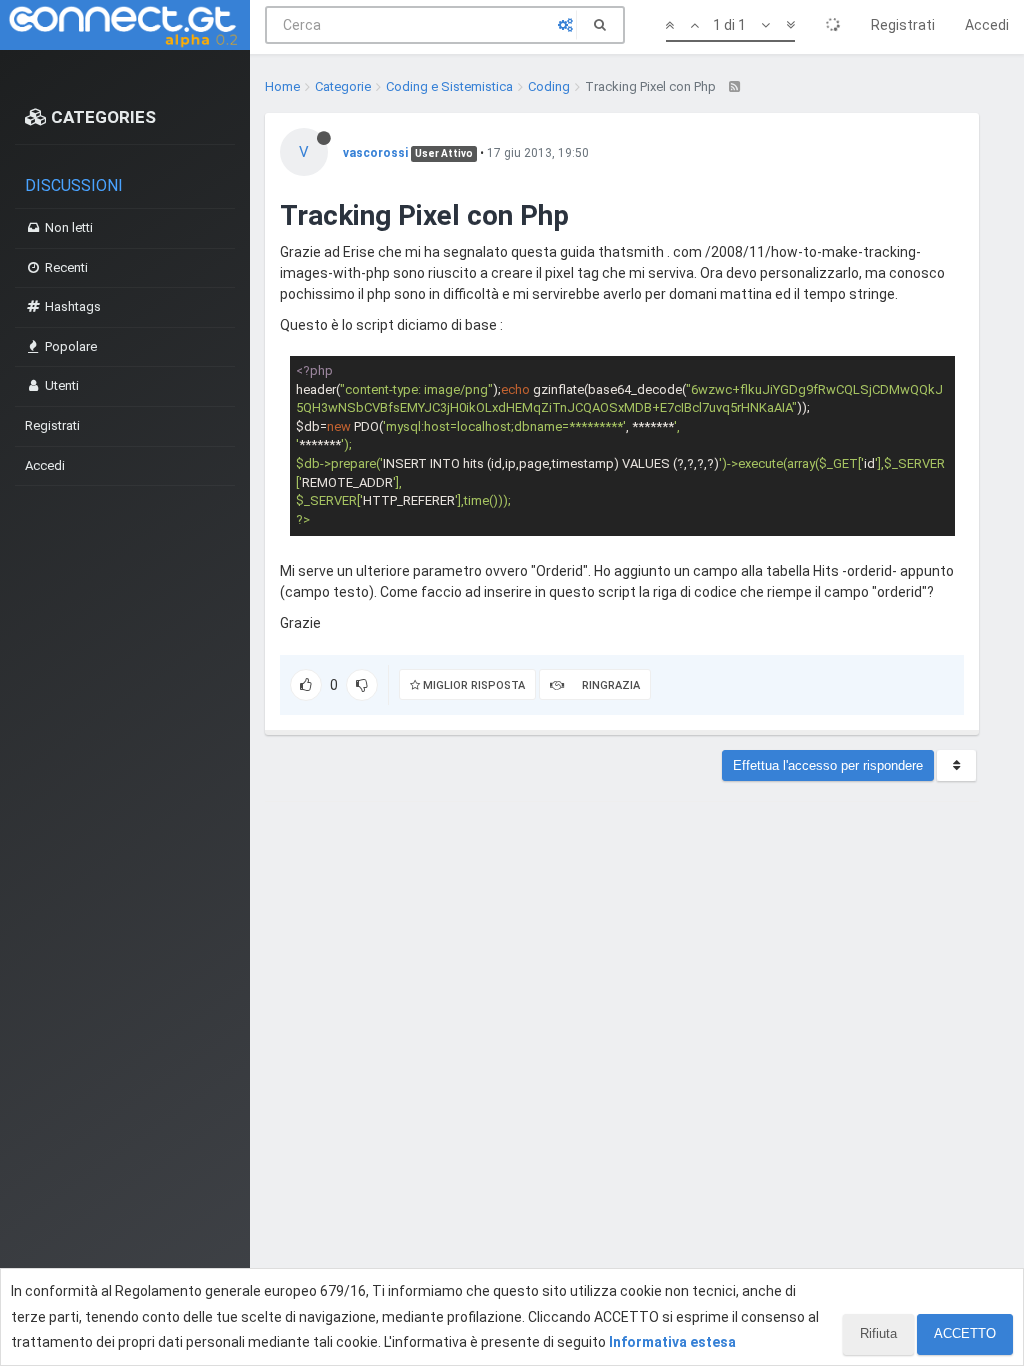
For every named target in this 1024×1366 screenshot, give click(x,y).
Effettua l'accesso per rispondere (828, 765)
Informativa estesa (672, 1342)
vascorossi (375, 153)
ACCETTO (965, 1333)
